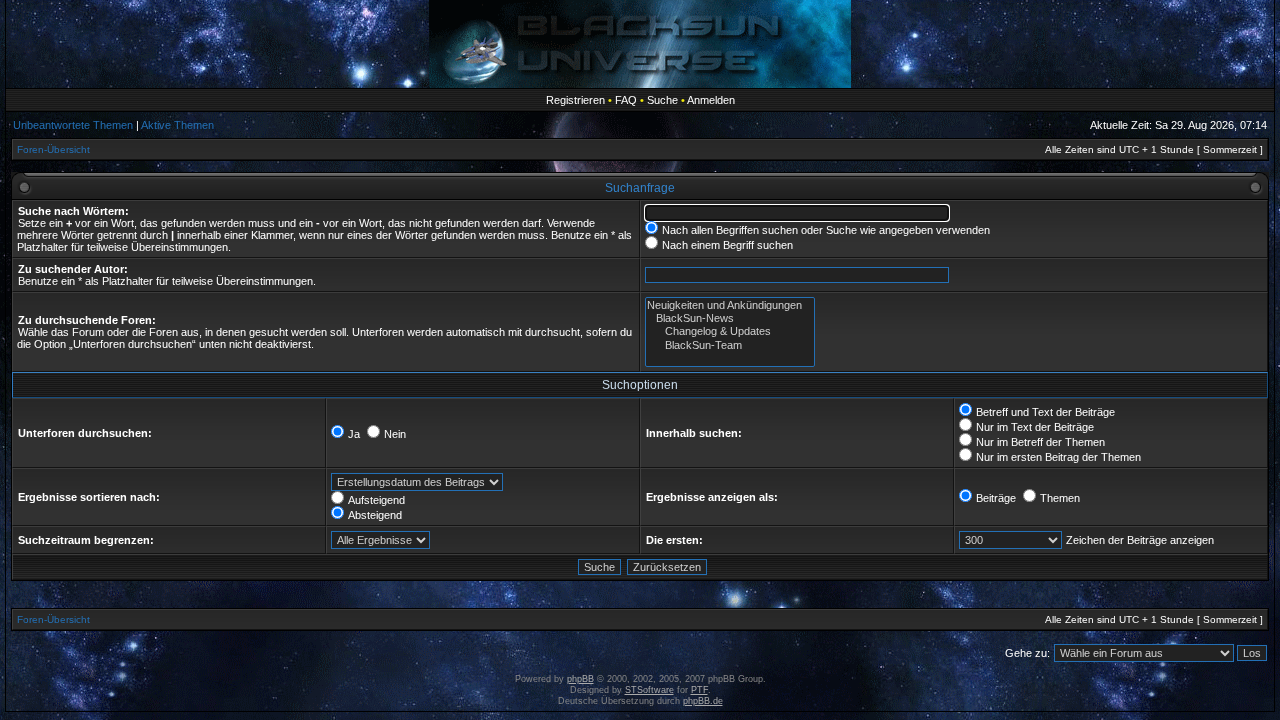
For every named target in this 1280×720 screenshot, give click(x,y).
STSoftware (649, 690)
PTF (699, 690)
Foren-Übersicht (53, 149)
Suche (662, 100)
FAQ (626, 100)
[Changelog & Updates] (730, 331)
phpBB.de (703, 701)
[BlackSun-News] (730, 318)
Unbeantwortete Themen (73, 125)
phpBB (580, 679)
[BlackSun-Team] (730, 345)
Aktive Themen (177, 125)
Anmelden (711, 100)
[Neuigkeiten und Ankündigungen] (730, 305)
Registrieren (575, 100)
